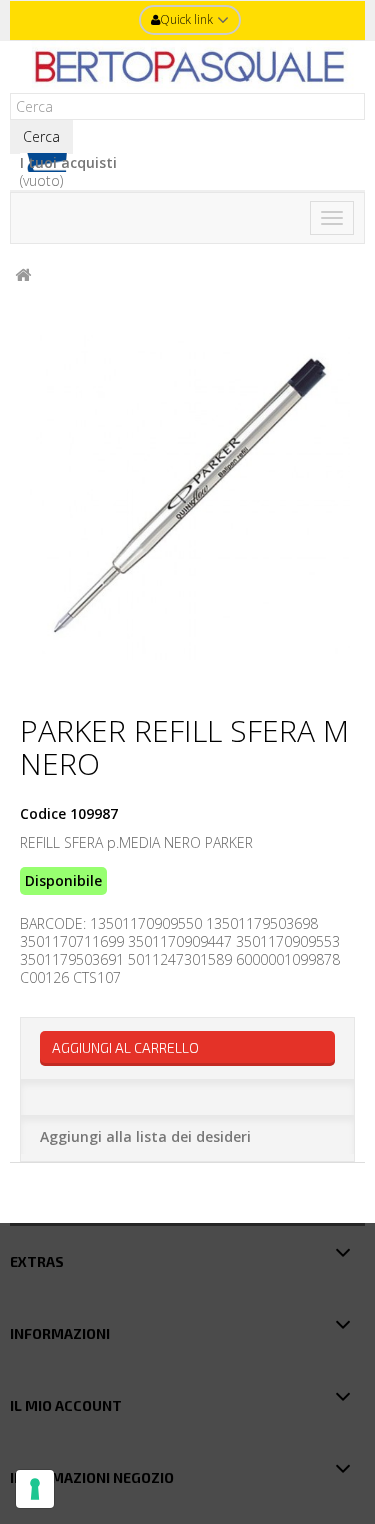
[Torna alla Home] (23, 275)
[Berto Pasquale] (187, 67)
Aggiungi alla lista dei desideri (145, 1136)
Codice (43, 814)
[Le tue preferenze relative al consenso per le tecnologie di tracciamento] (35, 1489)
